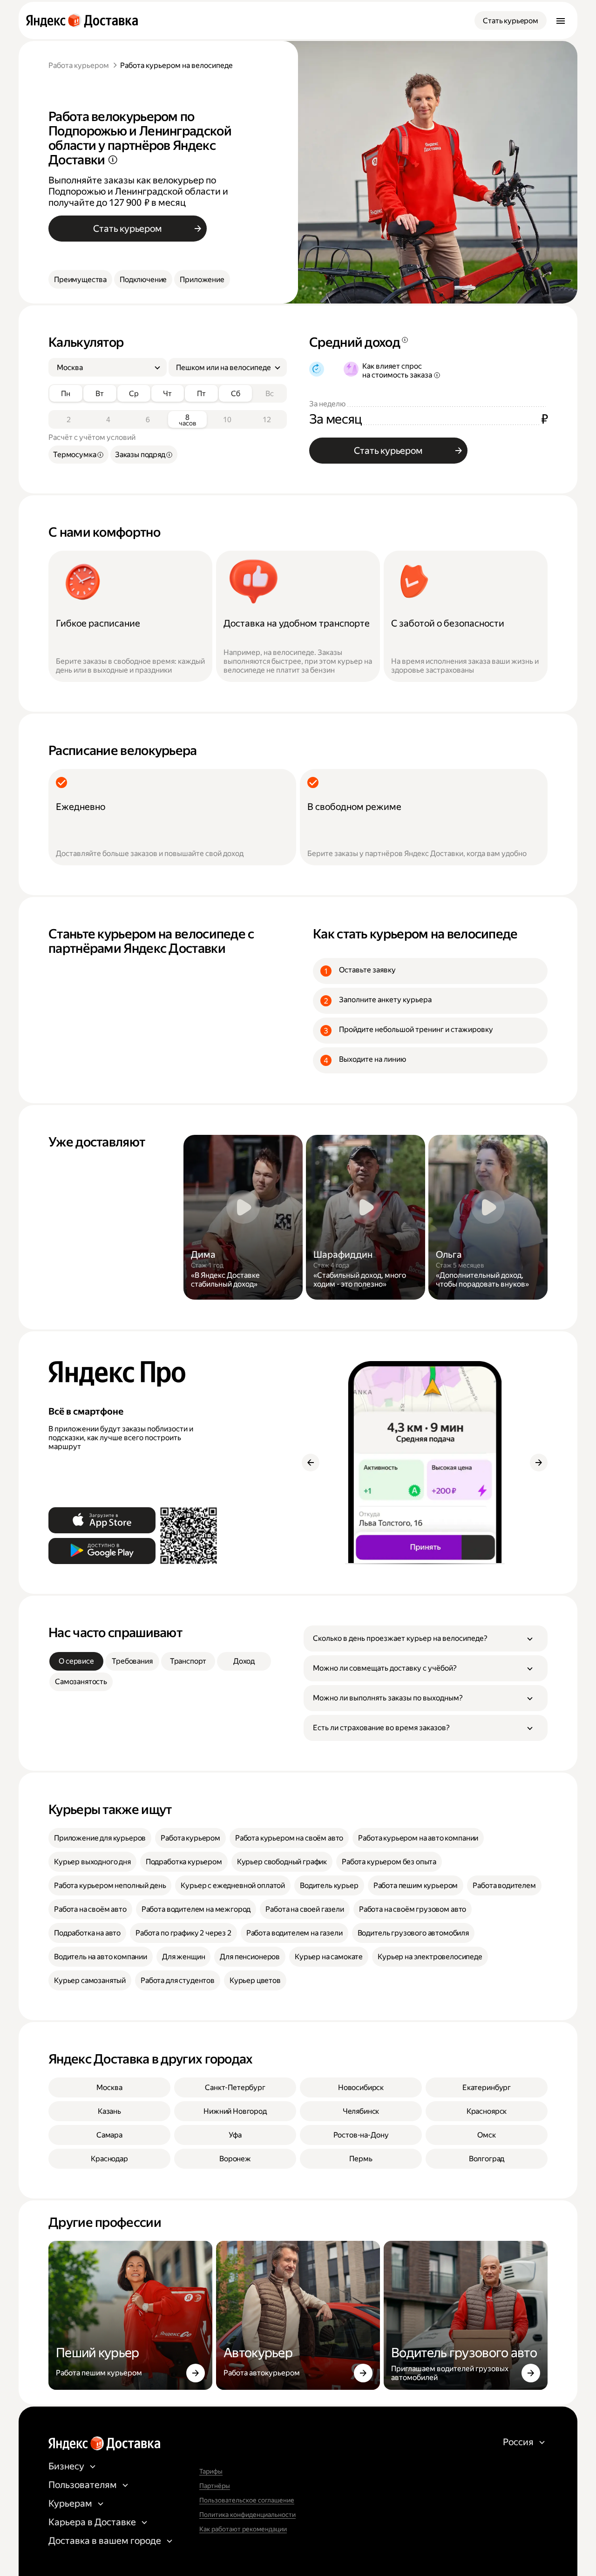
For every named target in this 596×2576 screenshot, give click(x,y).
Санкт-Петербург (235, 2087)
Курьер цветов (255, 1980)
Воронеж (235, 2159)
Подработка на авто (87, 1933)
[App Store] (102, 1520)
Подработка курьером (184, 1862)
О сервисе (76, 1661)
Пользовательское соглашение (247, 2500)
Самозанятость (81, 1682)
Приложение (202, 280)
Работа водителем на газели (295, 1933)
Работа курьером (79, 65)
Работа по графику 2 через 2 (183, 1933)
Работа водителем (504, 1885)
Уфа (235, 2135)
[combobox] (104, 368)
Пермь (361, 2159)
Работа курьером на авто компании (418, 1838)
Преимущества (80, 280)
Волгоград (487, 2159)
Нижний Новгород (235, 2111)
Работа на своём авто (90, 1909)
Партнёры (215, 2486)
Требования (132, 1661)
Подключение (143, 280)
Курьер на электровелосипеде (430, 1957)
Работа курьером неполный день (110, 1885)
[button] (426, 1639)
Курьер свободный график (282, 1862)
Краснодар (109, 2159)
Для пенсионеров (250, 1957)
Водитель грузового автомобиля (413, 1933)
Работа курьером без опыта (389, 1862)
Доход (244, 1661)
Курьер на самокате (329, 1957)
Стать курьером (511, 21)
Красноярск (487, 2111)
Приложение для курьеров (100, 1838)
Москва (109, 2087)
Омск (486, 2135)
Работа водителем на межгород (196, 1909)
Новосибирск (361, 2087)
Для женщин (183, 1957)
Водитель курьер (329, 1885)
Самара (109, 2135)
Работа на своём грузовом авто (413, 1909)
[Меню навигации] (561, 20)
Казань (109, 2111)
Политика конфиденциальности (247, 2515)
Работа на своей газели (305, 1909)
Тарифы (211, 2471)
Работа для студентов (178, 1980)
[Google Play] (102, 1551)
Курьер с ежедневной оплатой (233, 1885)
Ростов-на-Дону (361, 2135)
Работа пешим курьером (416, 1885)
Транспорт (188, 1661)
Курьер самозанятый (90, 1980)
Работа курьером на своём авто (289, 1838)
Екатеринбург (487, 2087)
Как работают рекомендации (243, 2529)
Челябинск (361, 2111)
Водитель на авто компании (101, 1957)
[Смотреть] (243, 1217)
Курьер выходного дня (92, 1862)
